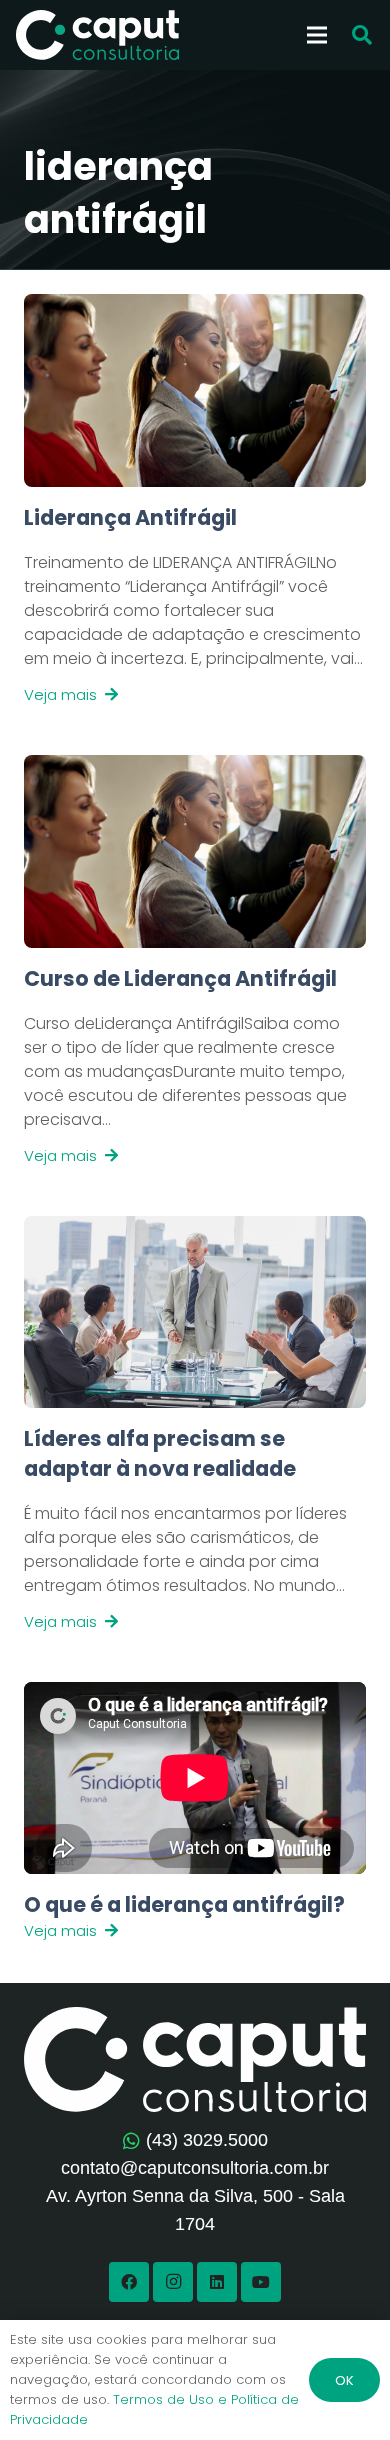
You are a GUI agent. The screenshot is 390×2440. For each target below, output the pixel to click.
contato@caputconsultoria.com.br (195, 2168)
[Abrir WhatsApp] (340, 2389)
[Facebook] (129, 2282)
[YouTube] (261, 2282)
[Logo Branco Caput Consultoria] (97, 35)
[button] (362, 35)
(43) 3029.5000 (207, 2140)
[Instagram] (173, 2282)
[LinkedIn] (217, 2282)
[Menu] (317, 35)
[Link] (195, 605)
